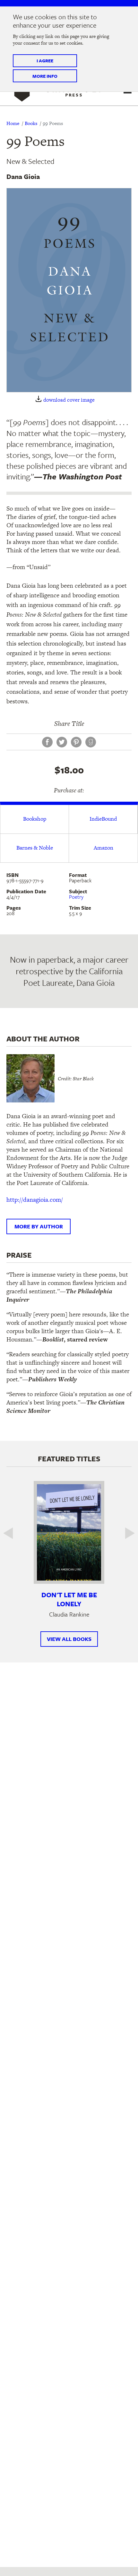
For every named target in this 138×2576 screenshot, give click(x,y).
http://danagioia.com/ (35, 1200)
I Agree (45, 61)
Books (31, 123)
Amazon (103, 848)
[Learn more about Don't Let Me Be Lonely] (69, 1532)
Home (13, 123)
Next (125, 1533)
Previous (13, 1533)
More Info (45, 76)
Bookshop (35, 819)
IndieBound (103, 819)
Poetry (76, 897)
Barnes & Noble (35, 848)
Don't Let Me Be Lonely (69, 1599)
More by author (39, 1226)
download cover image (69, 400)
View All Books (69, 1639)
